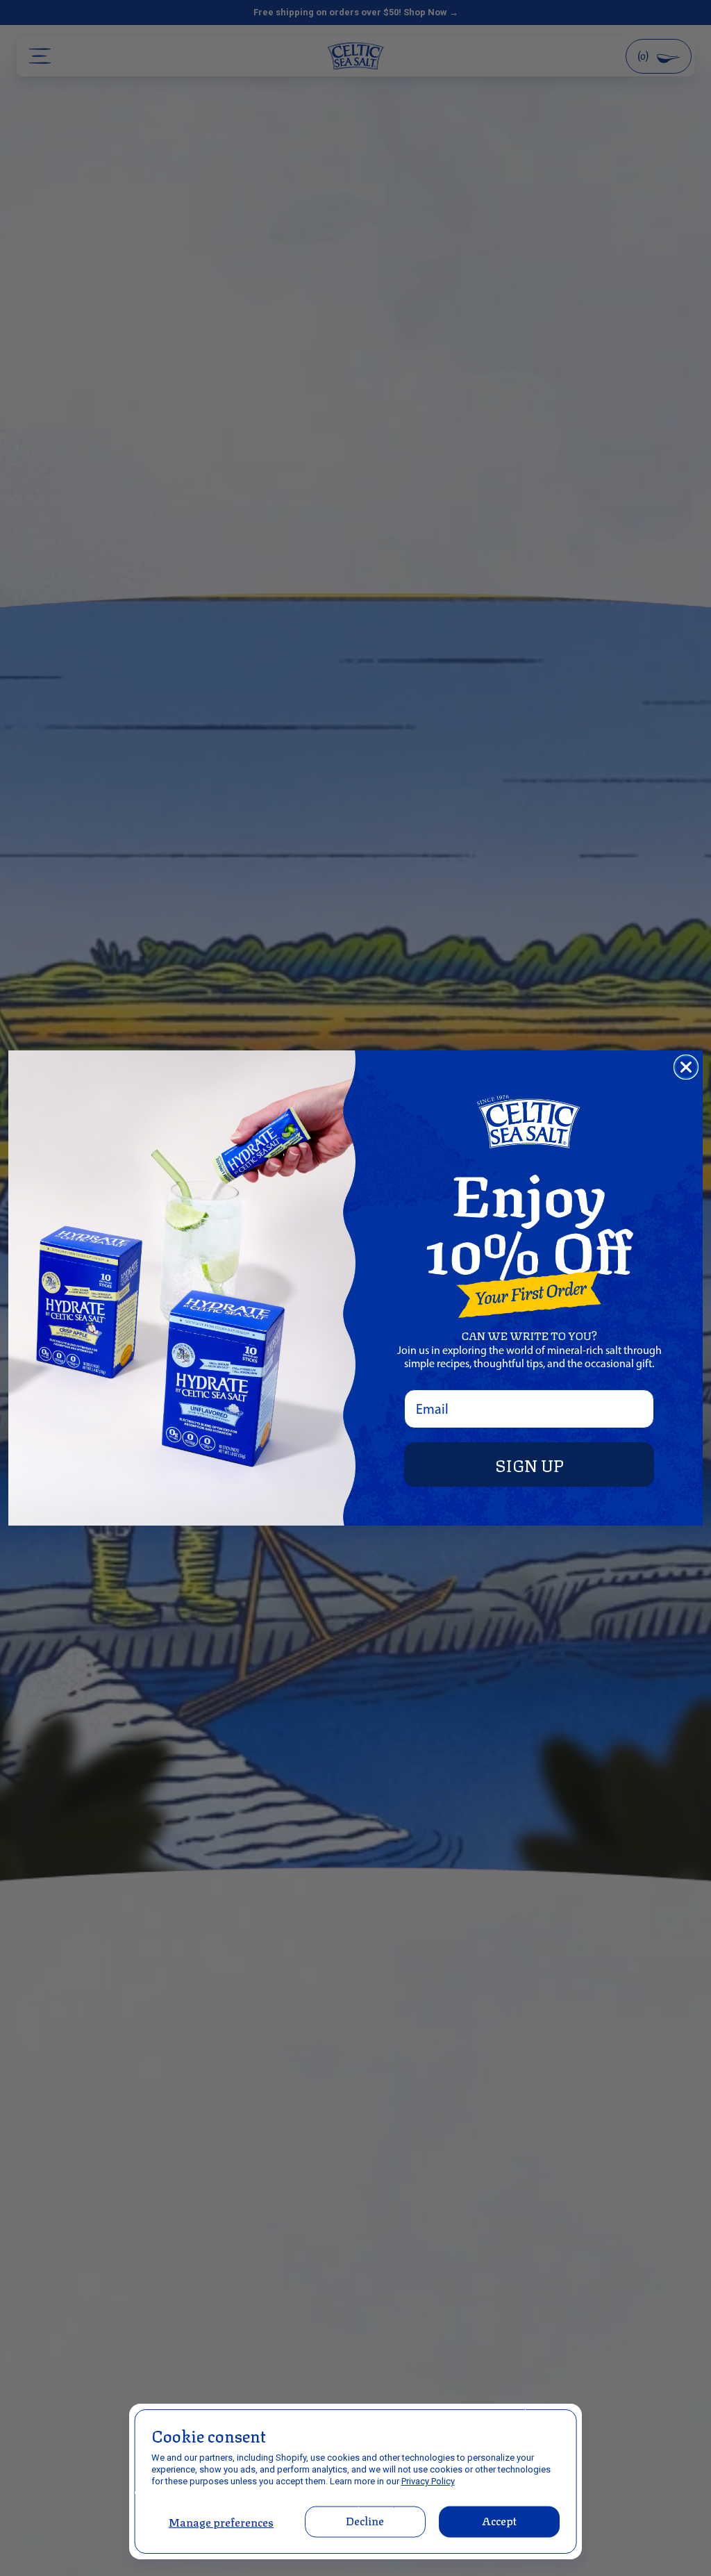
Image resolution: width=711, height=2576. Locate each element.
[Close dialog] (686, 1067)
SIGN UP (529, 1464)
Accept (499, 2520)
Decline (365, 2520)
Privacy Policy (428, 2481)
